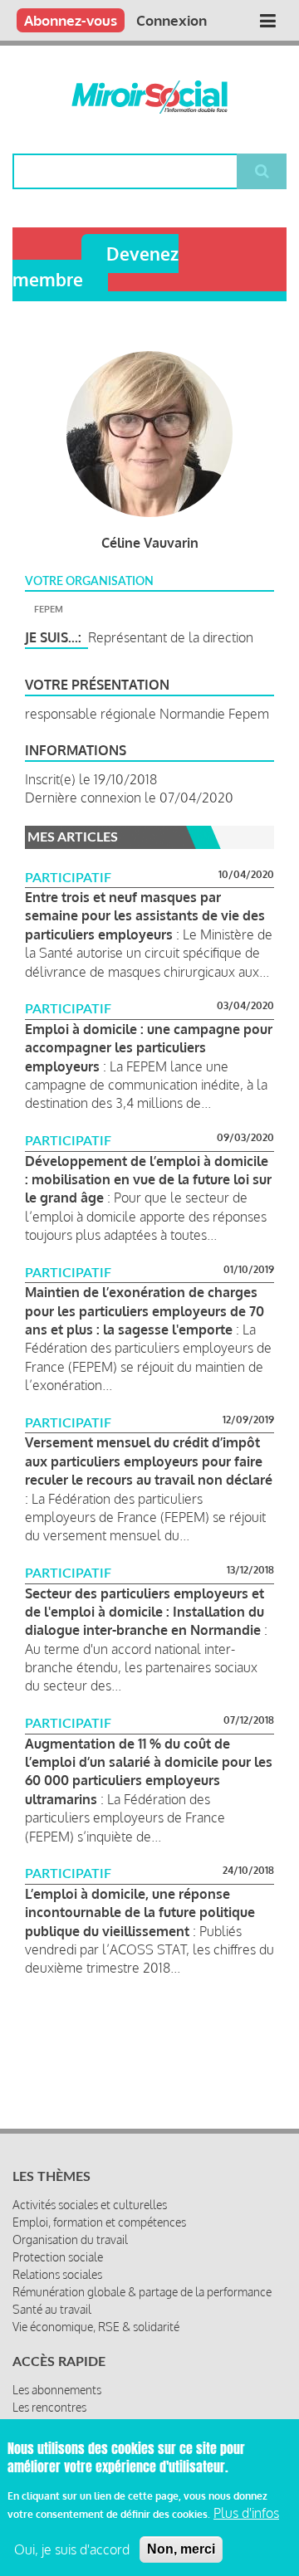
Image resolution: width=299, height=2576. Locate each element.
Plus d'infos (246, 2513)
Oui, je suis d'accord (72, 2549)
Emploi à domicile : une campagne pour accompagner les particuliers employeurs (149, 1048)
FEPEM (49, 609)
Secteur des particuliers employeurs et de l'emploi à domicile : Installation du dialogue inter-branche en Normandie (145, 1612)
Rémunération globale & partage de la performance (142, 2292)
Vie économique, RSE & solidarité (96, 2327)
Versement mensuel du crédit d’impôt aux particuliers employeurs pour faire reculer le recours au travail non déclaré (149, 1461)
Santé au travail (52, 2309)
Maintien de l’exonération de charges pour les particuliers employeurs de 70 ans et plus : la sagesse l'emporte (145, 1311)
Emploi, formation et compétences (99, 2222)
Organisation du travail (70, 2239)
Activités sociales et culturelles (90, 2205)
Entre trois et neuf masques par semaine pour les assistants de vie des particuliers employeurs (145, 916)
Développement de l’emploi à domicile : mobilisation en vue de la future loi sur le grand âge (148, 1180)
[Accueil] (149, 97)
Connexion (172, 20)
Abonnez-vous (71, 20)
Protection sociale (58, 2257)
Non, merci (181, 2549)
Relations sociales (57, 2274)
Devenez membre (96, 266)
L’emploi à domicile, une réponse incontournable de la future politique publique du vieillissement (140, 1912)
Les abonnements (57, 2390)
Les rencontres (49, 2407)
